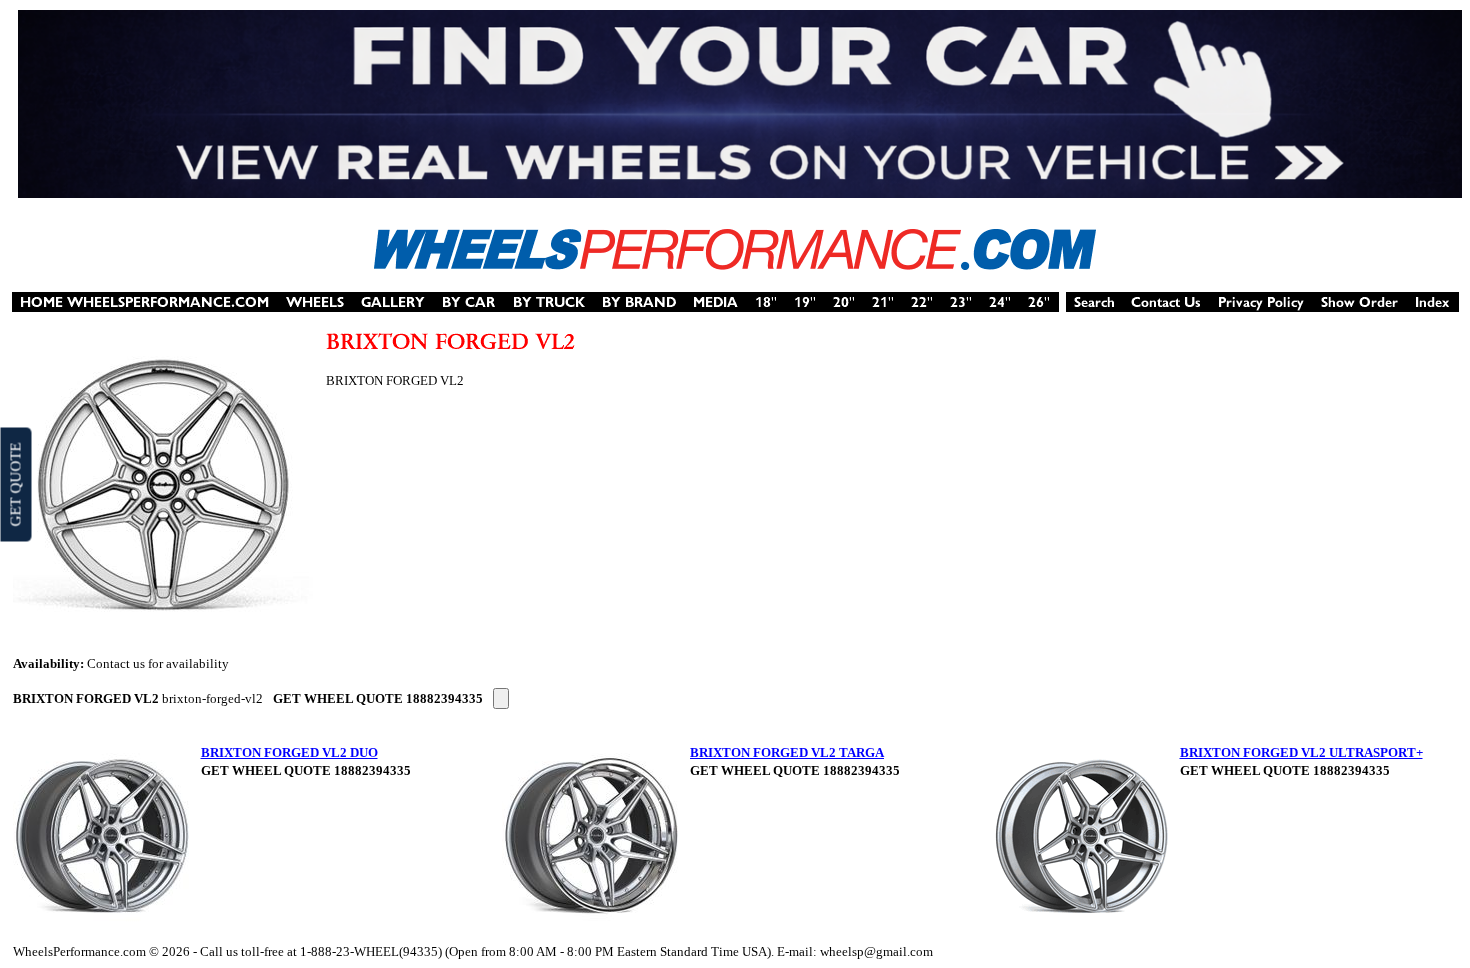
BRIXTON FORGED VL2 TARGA (787, 752)
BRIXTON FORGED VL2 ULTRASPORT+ (1301, 752)
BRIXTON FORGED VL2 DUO (289, 752)
